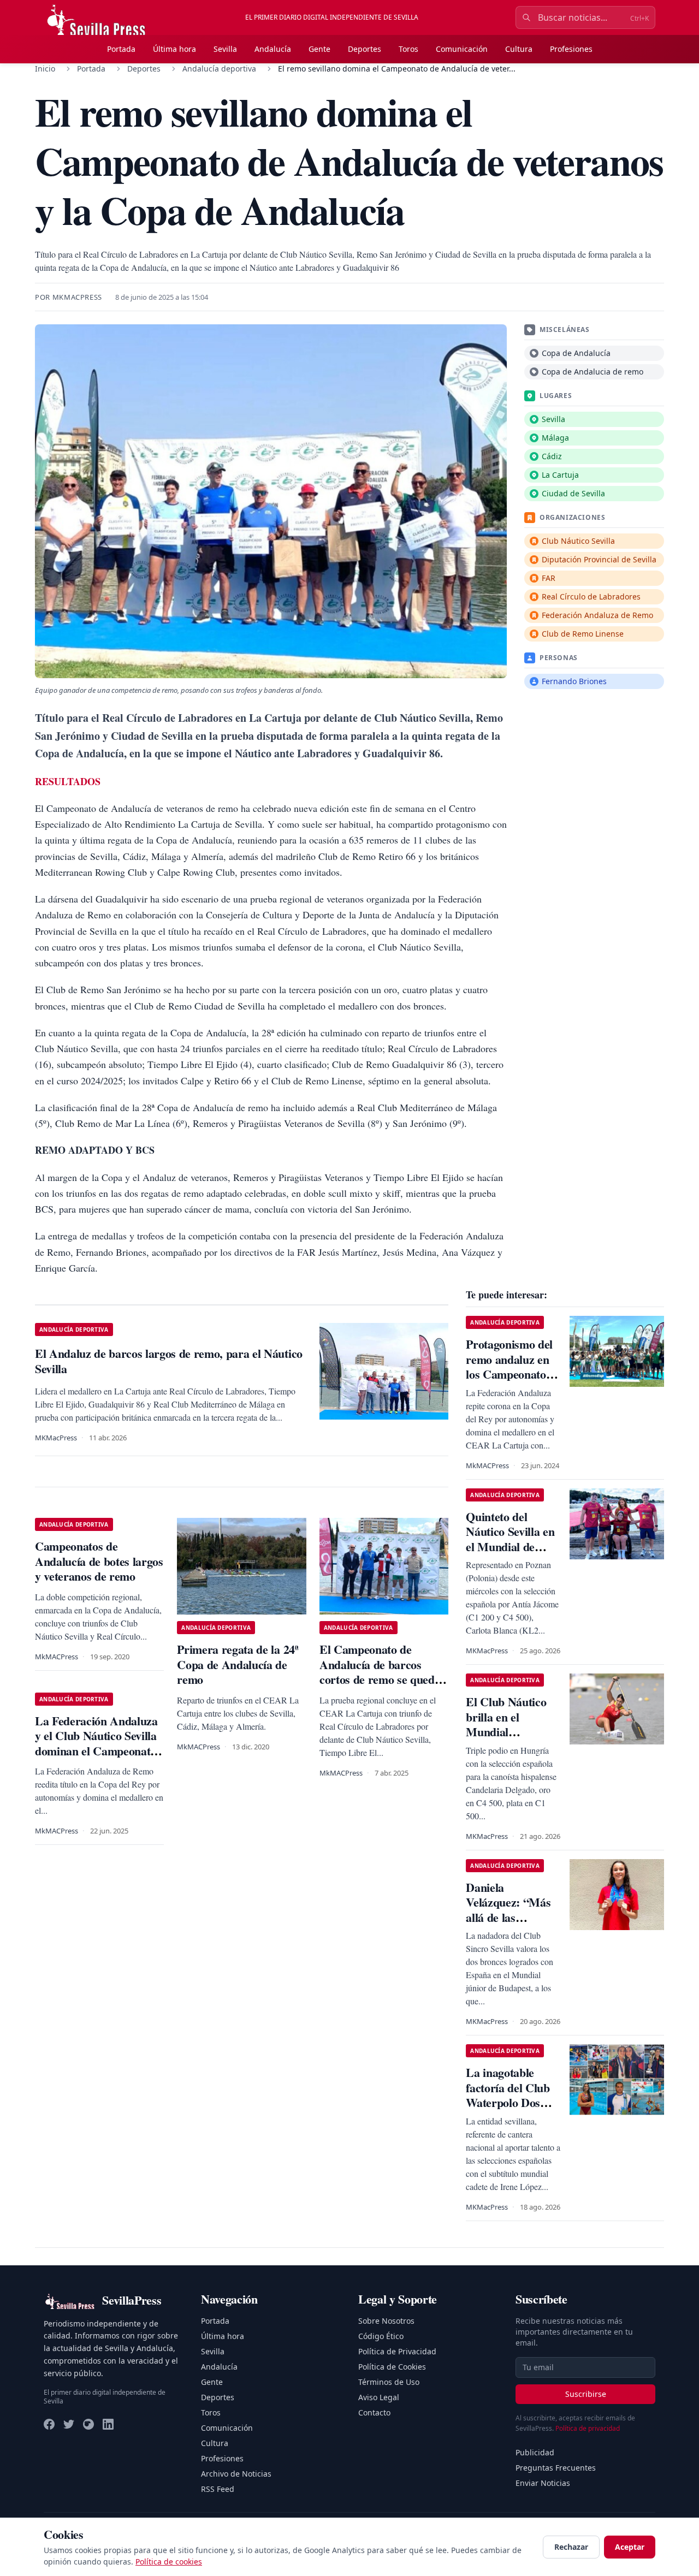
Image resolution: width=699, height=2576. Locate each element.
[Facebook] (49, 2424)
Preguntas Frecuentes (556, 2468)
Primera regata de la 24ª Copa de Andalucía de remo (238, 1664)
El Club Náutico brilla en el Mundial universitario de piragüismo (506, 1732)
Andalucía (273, 49)
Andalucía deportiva (219, 69)
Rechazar (571, 2547)
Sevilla (225, 49)
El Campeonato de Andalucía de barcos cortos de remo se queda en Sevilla (380, 1672)
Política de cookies (169, 2562)
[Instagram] (88, 2424)
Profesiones (571, 49)
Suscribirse (586, 2394)
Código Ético (381, 2336)
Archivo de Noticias (236, 2474)
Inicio (45, 69)
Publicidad (535, 2452)
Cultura (519, 49)
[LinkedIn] (108, 2424)
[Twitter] (69, 2424)
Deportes (365, 49)
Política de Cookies (392, 2367)
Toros (408, 49)
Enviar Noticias (543, 2483)
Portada (121, 49)
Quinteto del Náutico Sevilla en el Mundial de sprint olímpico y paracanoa (510, 1547)
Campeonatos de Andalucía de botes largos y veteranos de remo (99, 1561)
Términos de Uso (389, 2382)
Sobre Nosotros (386, 2321)
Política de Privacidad (397, 2351)
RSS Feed (218, 2489)
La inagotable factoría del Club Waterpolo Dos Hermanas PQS (508, 2095)
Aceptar (630, 2547)
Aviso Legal (379, 2397)
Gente (319, 49)
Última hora (174, 49)
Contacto (374, 2412)
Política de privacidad (588, 2428)
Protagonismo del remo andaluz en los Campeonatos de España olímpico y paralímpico (509, 1382)
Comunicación (462, 49)
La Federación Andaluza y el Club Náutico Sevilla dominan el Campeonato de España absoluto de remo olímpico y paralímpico (96, 1758)
